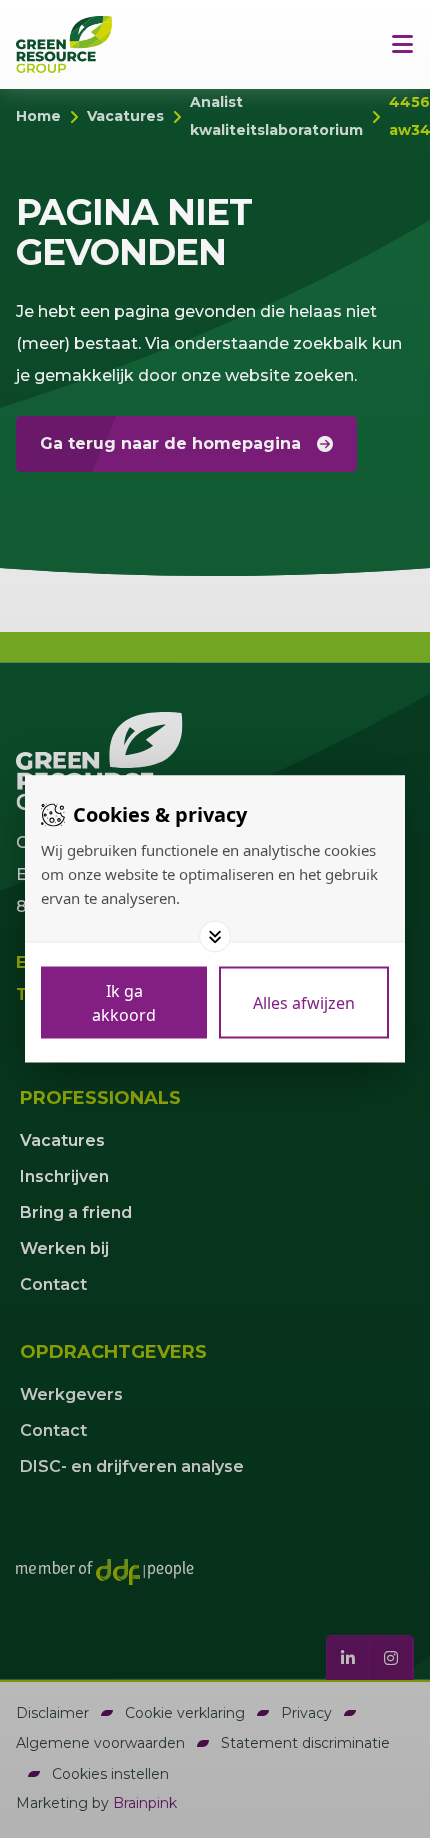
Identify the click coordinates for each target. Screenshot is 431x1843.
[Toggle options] (215, 937)
